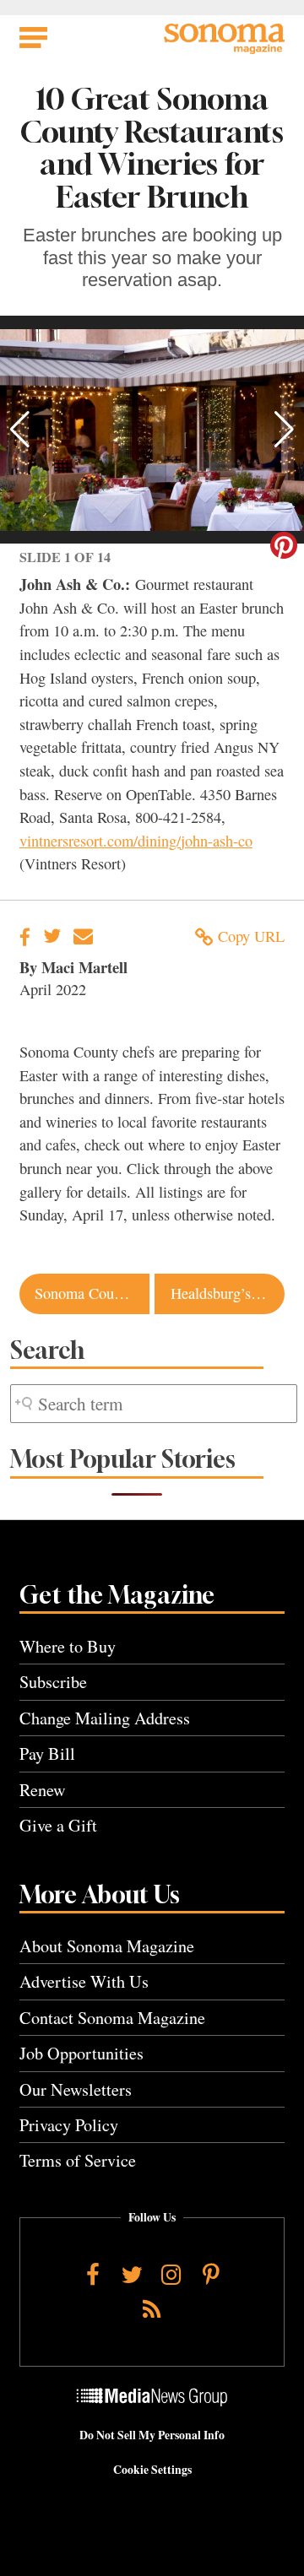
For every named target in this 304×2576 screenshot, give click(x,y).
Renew (43, 1790)
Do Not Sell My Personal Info (152, 2435)
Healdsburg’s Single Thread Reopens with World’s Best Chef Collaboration (228, 1293)
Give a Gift (58, 1825)
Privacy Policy (69, 2125)
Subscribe (53, 1682)
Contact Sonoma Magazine (112, 2018)
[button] (20, 430)
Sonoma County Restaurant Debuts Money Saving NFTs (92, 1293)
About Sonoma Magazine (107, 1946)
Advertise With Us (84, 1981)
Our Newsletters (76, 2089)
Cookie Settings (152, 2470)
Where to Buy (68, 1646)
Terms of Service (78, 2160)
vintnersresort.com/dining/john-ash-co (136, 841)
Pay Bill (47, 1753)
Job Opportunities (81, 2053)
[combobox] (154, 1404)
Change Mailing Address (105, 1718)
